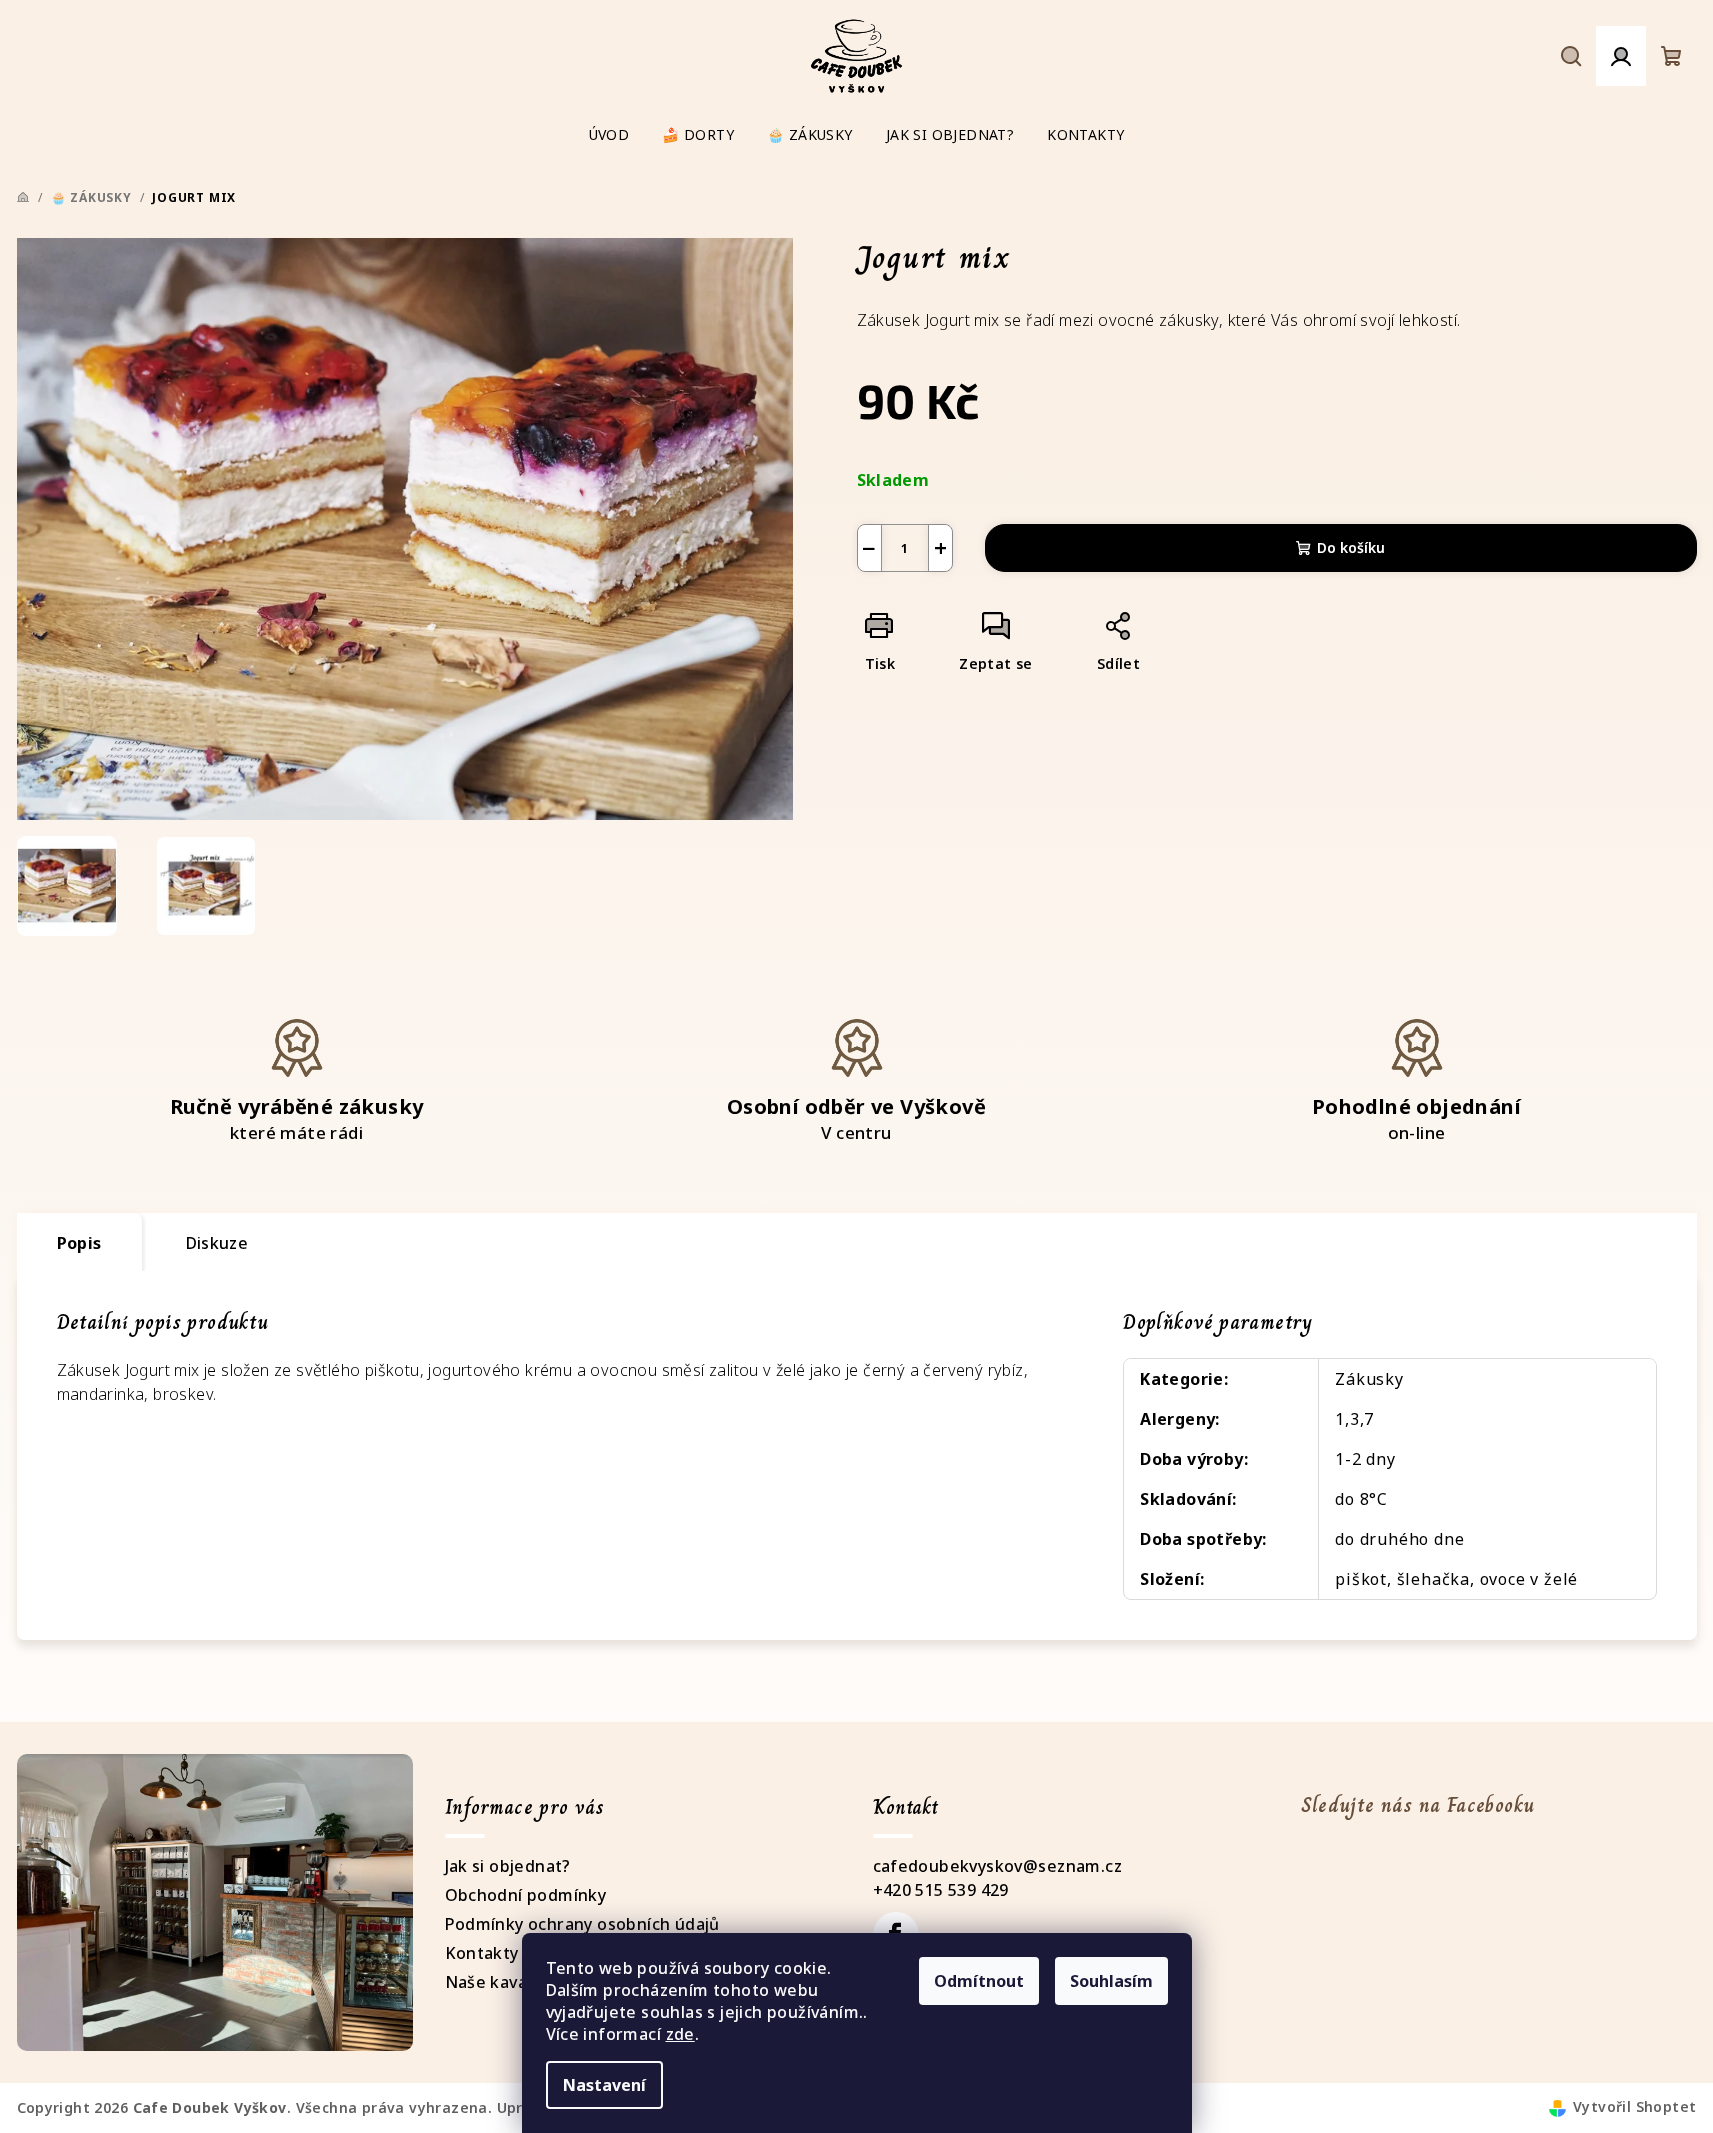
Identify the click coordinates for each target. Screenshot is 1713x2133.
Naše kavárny (499, 1982)
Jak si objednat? (508, 1866)
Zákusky (1369, 1379)
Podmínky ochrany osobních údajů (582, 1924)
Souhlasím (1111, 1981)
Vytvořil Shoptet (1634, 2106)
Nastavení (604, 2085)
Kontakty (482, 1953)
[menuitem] (609, 135)
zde (680, 2034)
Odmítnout (979, 1981)
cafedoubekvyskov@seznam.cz (997, 1866)
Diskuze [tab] (217, 1243)
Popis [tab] (79, 1243)
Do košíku (1351, 547)
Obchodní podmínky (526, 1895)
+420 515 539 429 (941, 1890)
